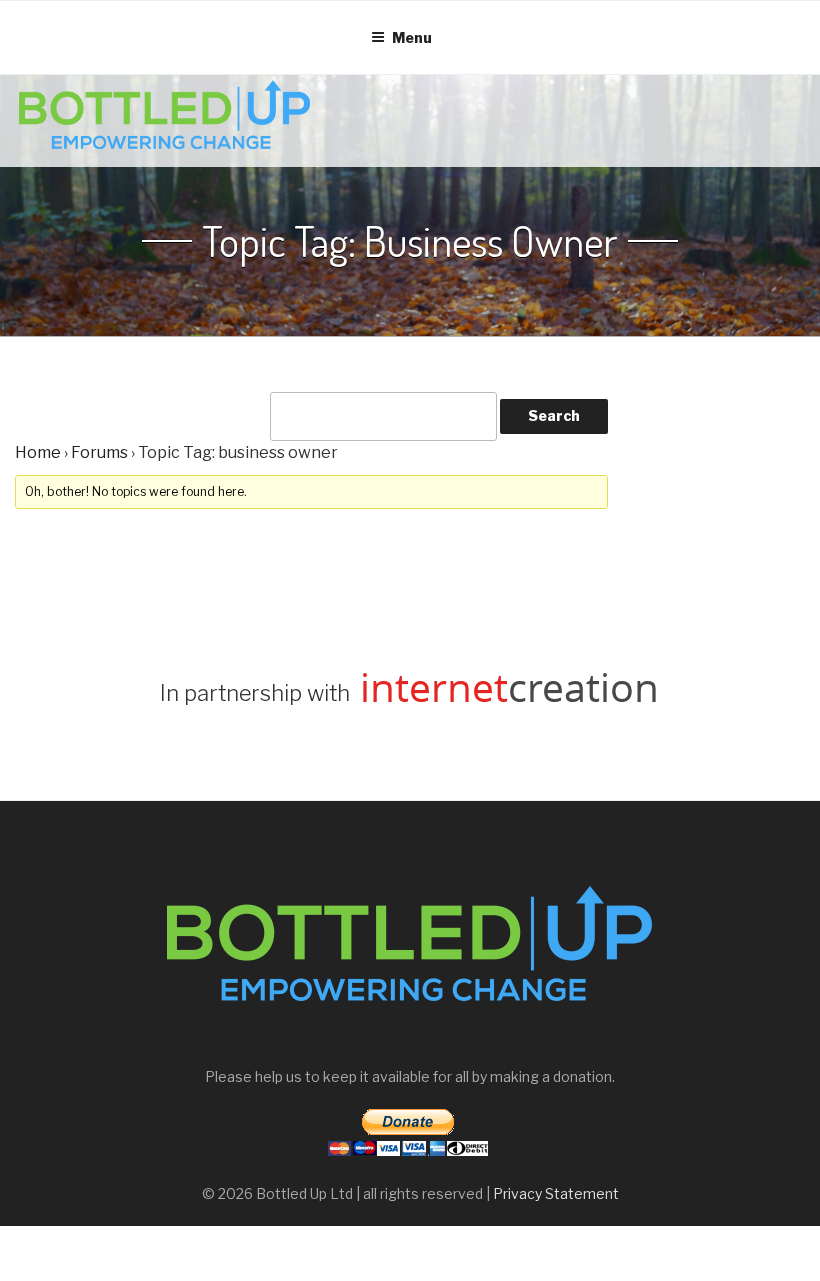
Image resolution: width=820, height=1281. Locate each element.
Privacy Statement (556, 1193)
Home (38, 452)
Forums (99, 452)
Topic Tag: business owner (410, 241)
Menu (412, 37)
